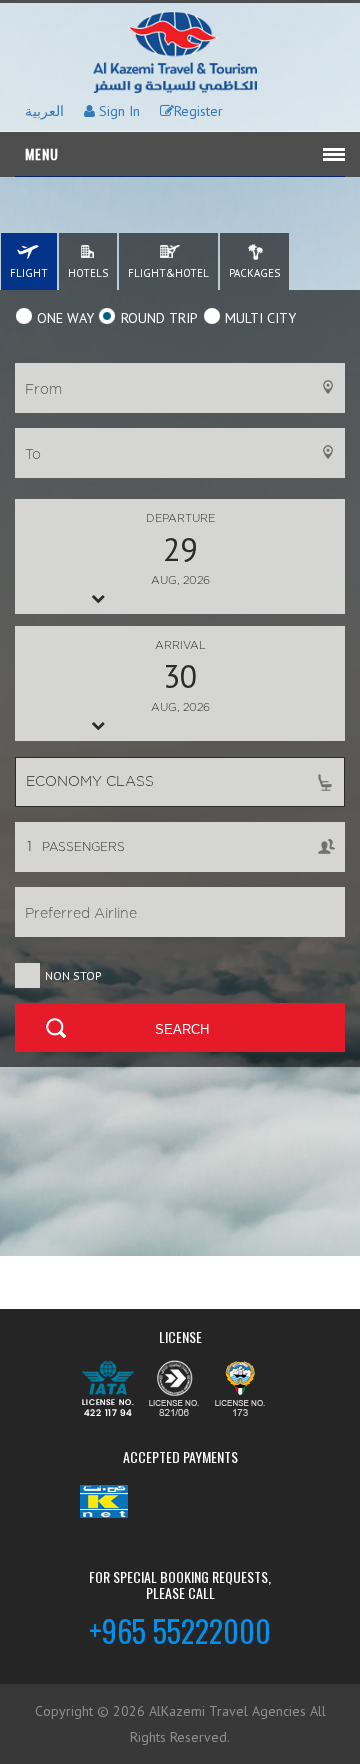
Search (182, 1029)
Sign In (117, 111)
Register (198, 111)
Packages (254, 273)
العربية (44, 111)
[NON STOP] (28, 972)
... (180, 549)
